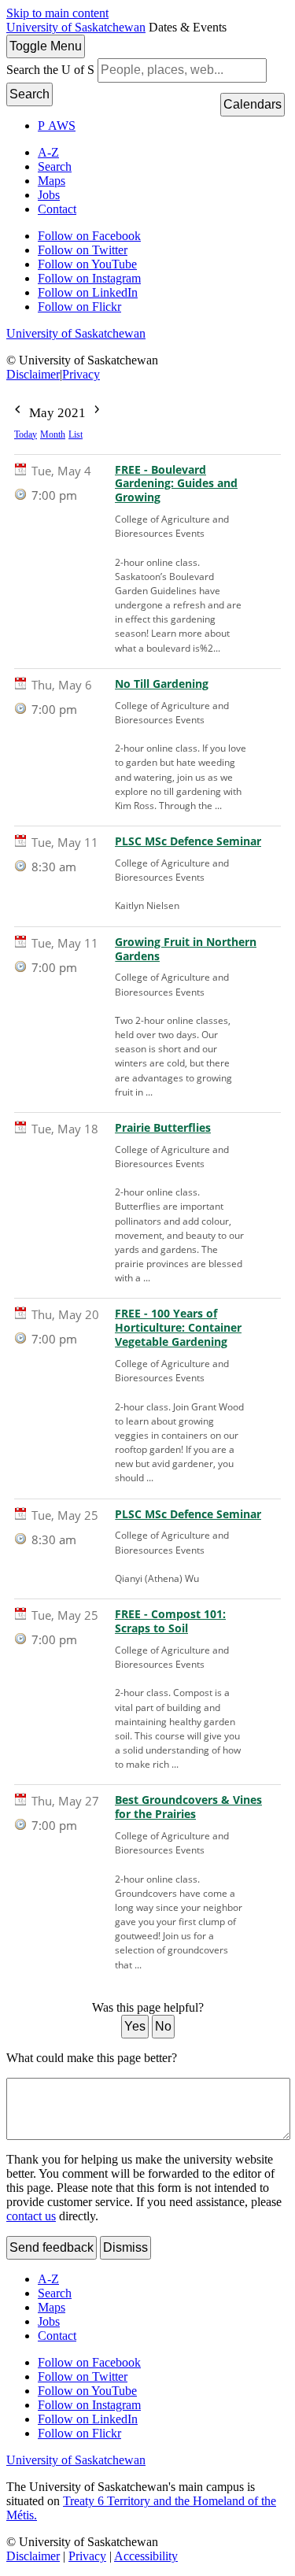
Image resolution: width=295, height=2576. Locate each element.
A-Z (48, 152)
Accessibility (146, 2556)
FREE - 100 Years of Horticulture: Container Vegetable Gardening (178, 1328)
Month (53, 434)
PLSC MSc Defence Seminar (188, 841)
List (76, 434)
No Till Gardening (162, 684)
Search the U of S (50, 70)
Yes (135, 2026)
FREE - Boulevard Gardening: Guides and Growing (176, 484)
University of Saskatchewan (76, 27)
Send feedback (52, 2247)
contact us (31, 2216)
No (163, 2026)
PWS (57, 126)
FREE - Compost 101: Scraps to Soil (170, 1621)
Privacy (81, 374)
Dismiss (125, 2247)
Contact (57, 209)
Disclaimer (33, 374)
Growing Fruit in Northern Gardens (186, 949)
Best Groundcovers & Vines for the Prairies (188, 1807)
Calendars (253, 104)
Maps (52, 181)
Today (26, 434)
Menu (46, 46)
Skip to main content (57, 13)
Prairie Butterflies (163, 1128)
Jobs (49, 195)
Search (29, 94)
